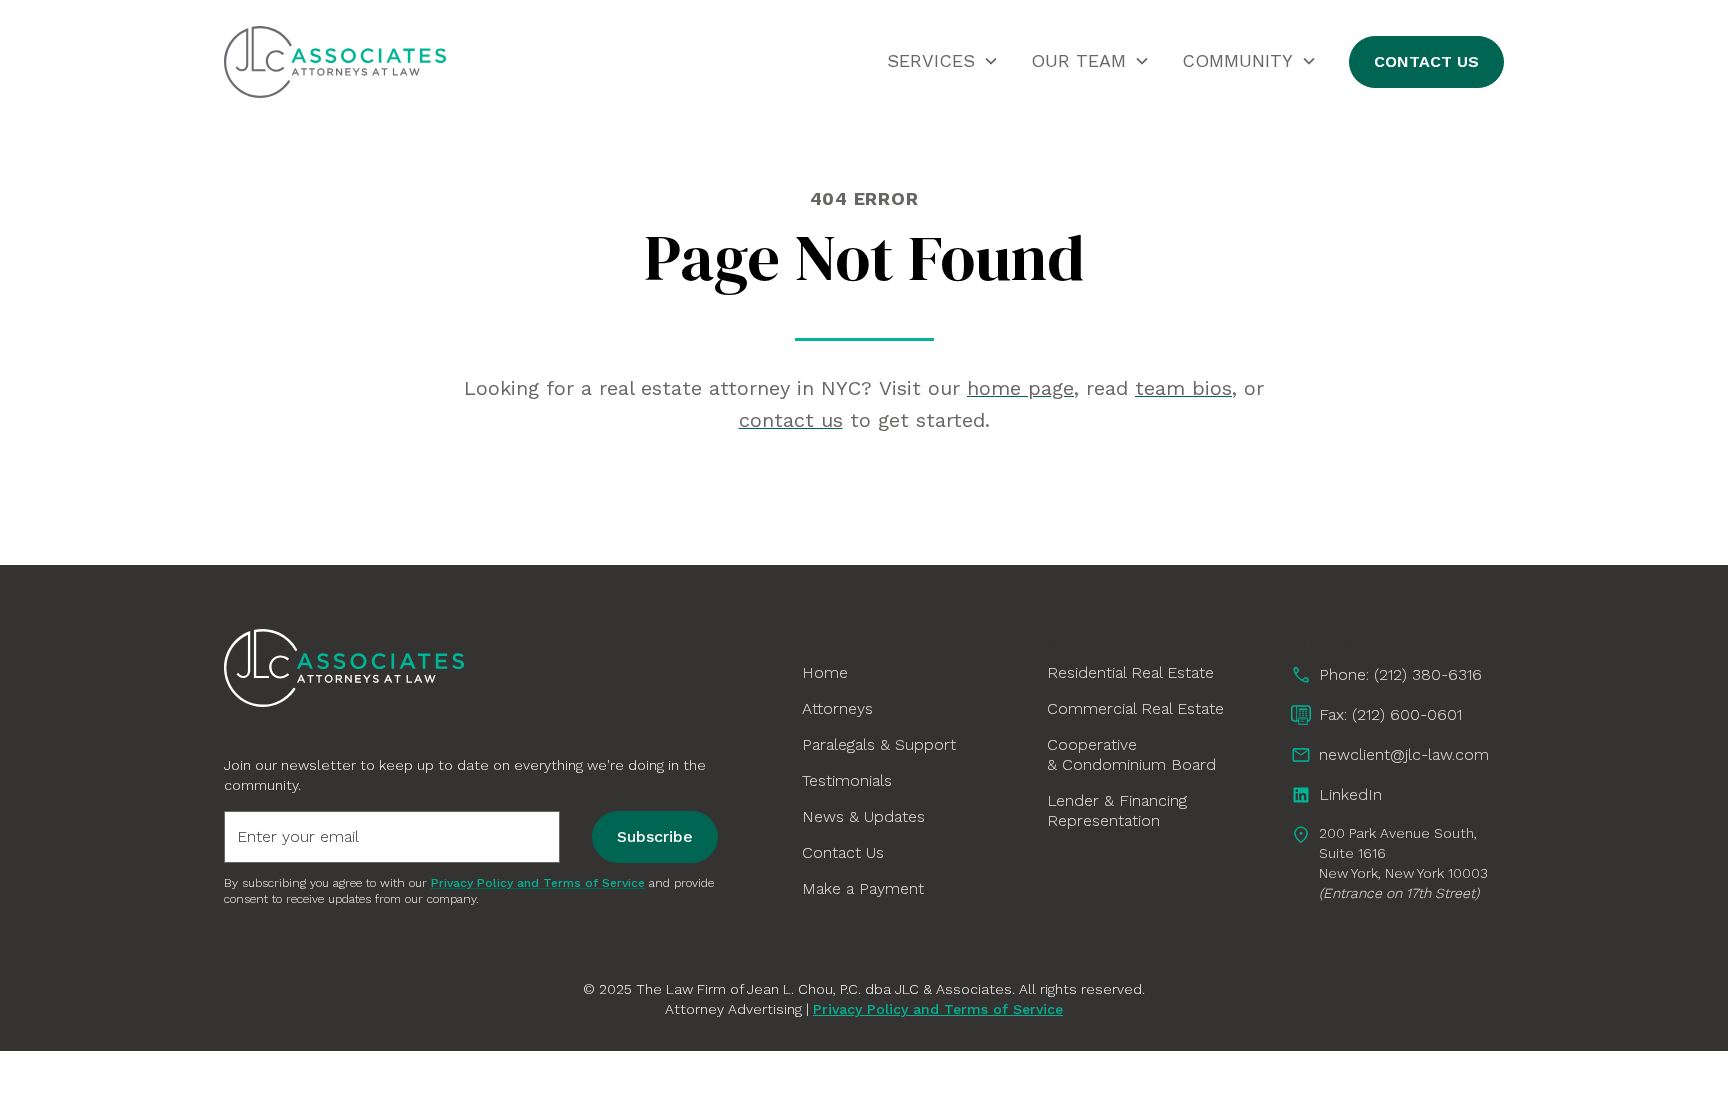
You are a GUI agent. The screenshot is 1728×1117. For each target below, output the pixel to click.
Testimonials (847, 780)
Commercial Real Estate (1135, 708)
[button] (943, 61)
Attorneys (837, 708)
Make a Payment (863, 888)
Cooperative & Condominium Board (1131, 754)
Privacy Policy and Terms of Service (938, 1009)
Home (825, 672)
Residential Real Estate (1130, 672)
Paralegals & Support (879, 744)
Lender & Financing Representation (1117, 810)
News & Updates (863, 816)
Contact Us (1426, 61)
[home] (335, 62)
